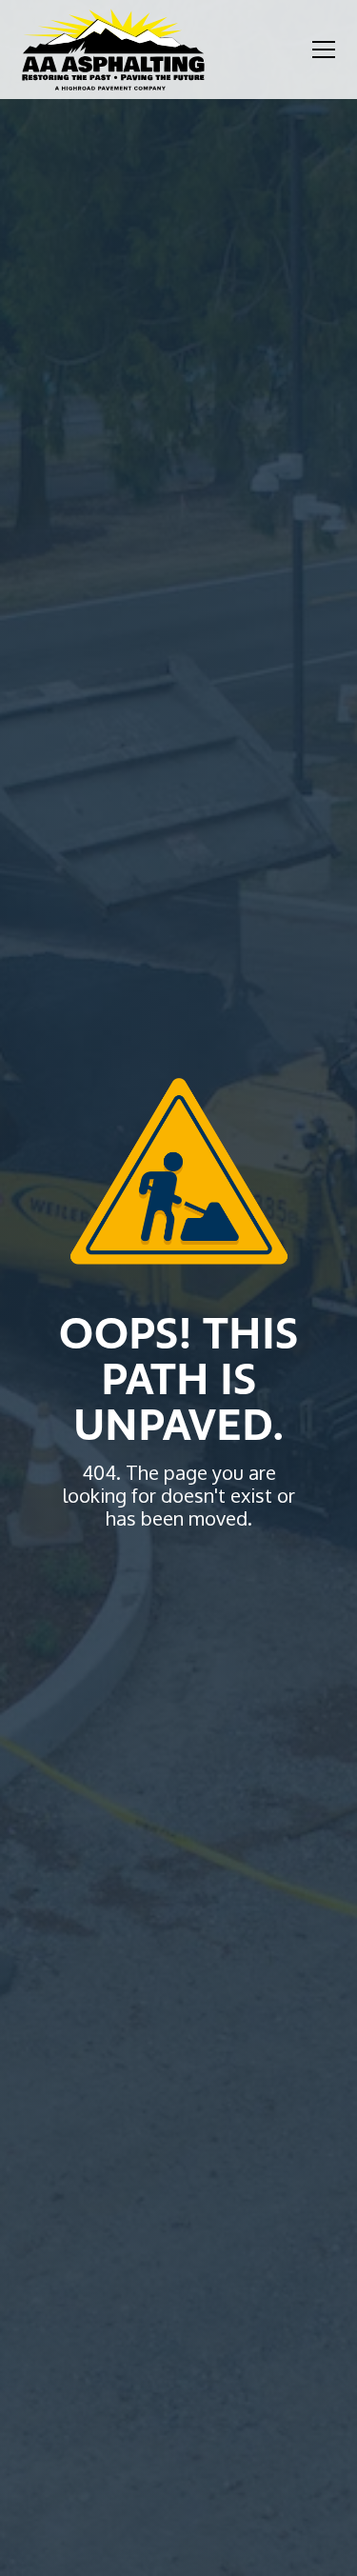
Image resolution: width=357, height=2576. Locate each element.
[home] (113, 50)
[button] (320, 50)
